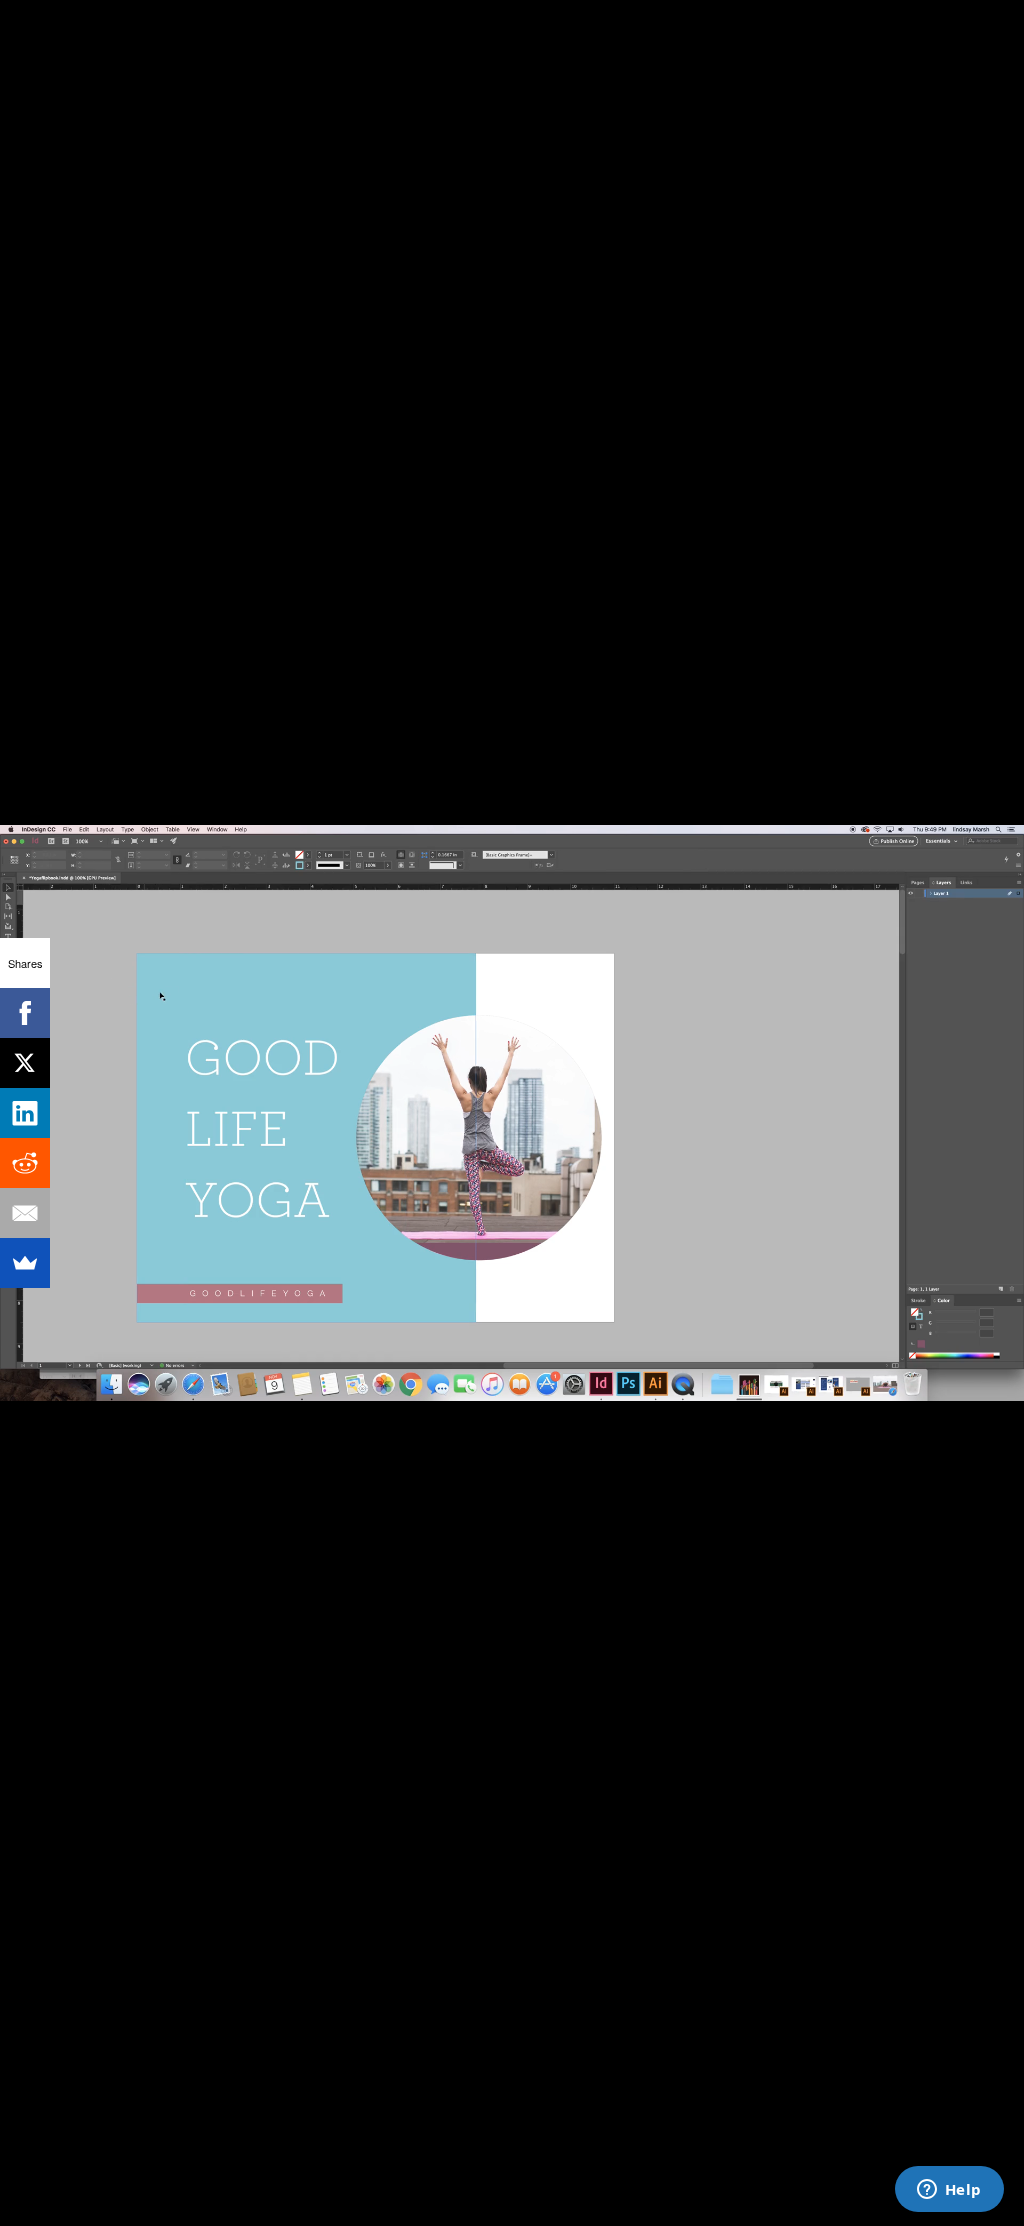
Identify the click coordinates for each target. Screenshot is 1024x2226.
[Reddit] (25, 1163)
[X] (25, 1063)
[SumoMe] (25, 1263)
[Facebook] (25, 1013)
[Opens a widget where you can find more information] (949, 2191)
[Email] (25, 1213)
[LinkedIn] (25, 1113)
